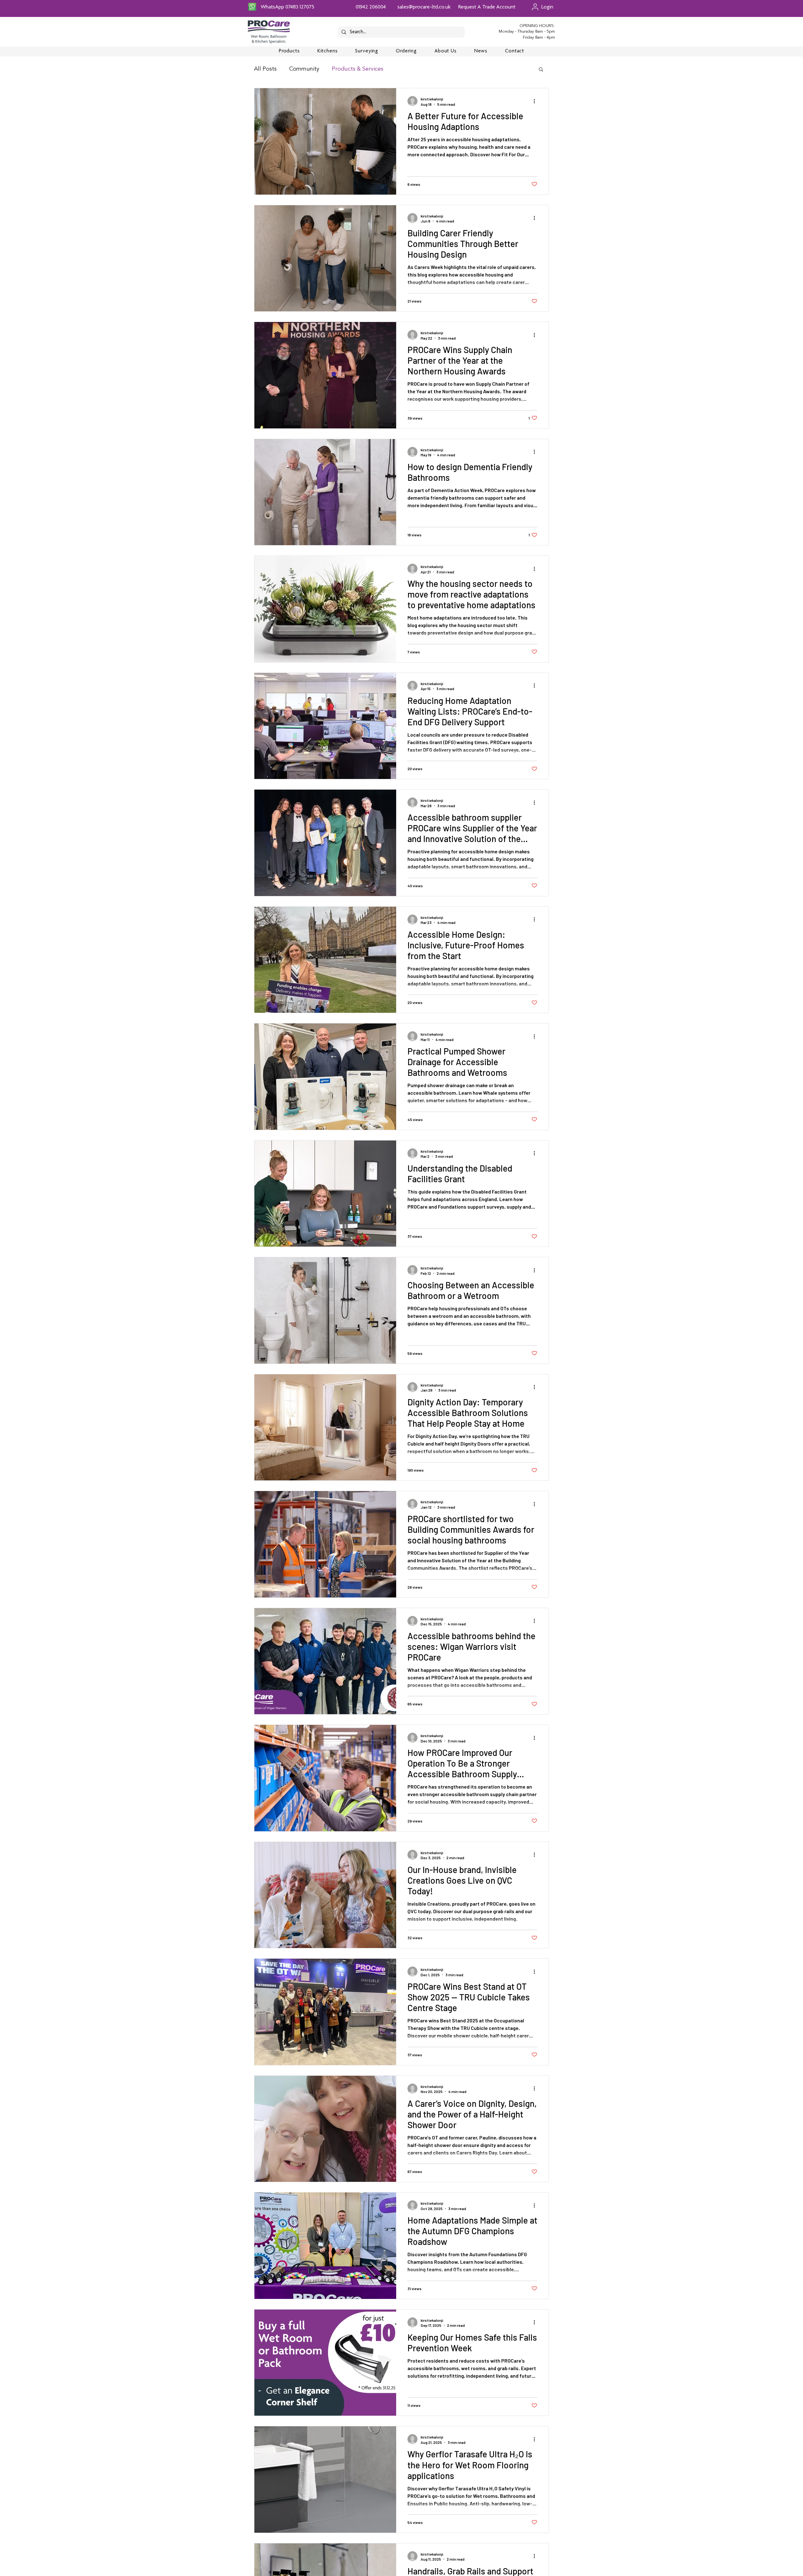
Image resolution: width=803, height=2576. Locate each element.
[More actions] (536, 101)
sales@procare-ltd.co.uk (424, 7)
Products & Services (358, 69)
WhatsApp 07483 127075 (287, 7)
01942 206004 (371, 7)
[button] (541, 70)
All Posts (265, 69)
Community (304, 69)
